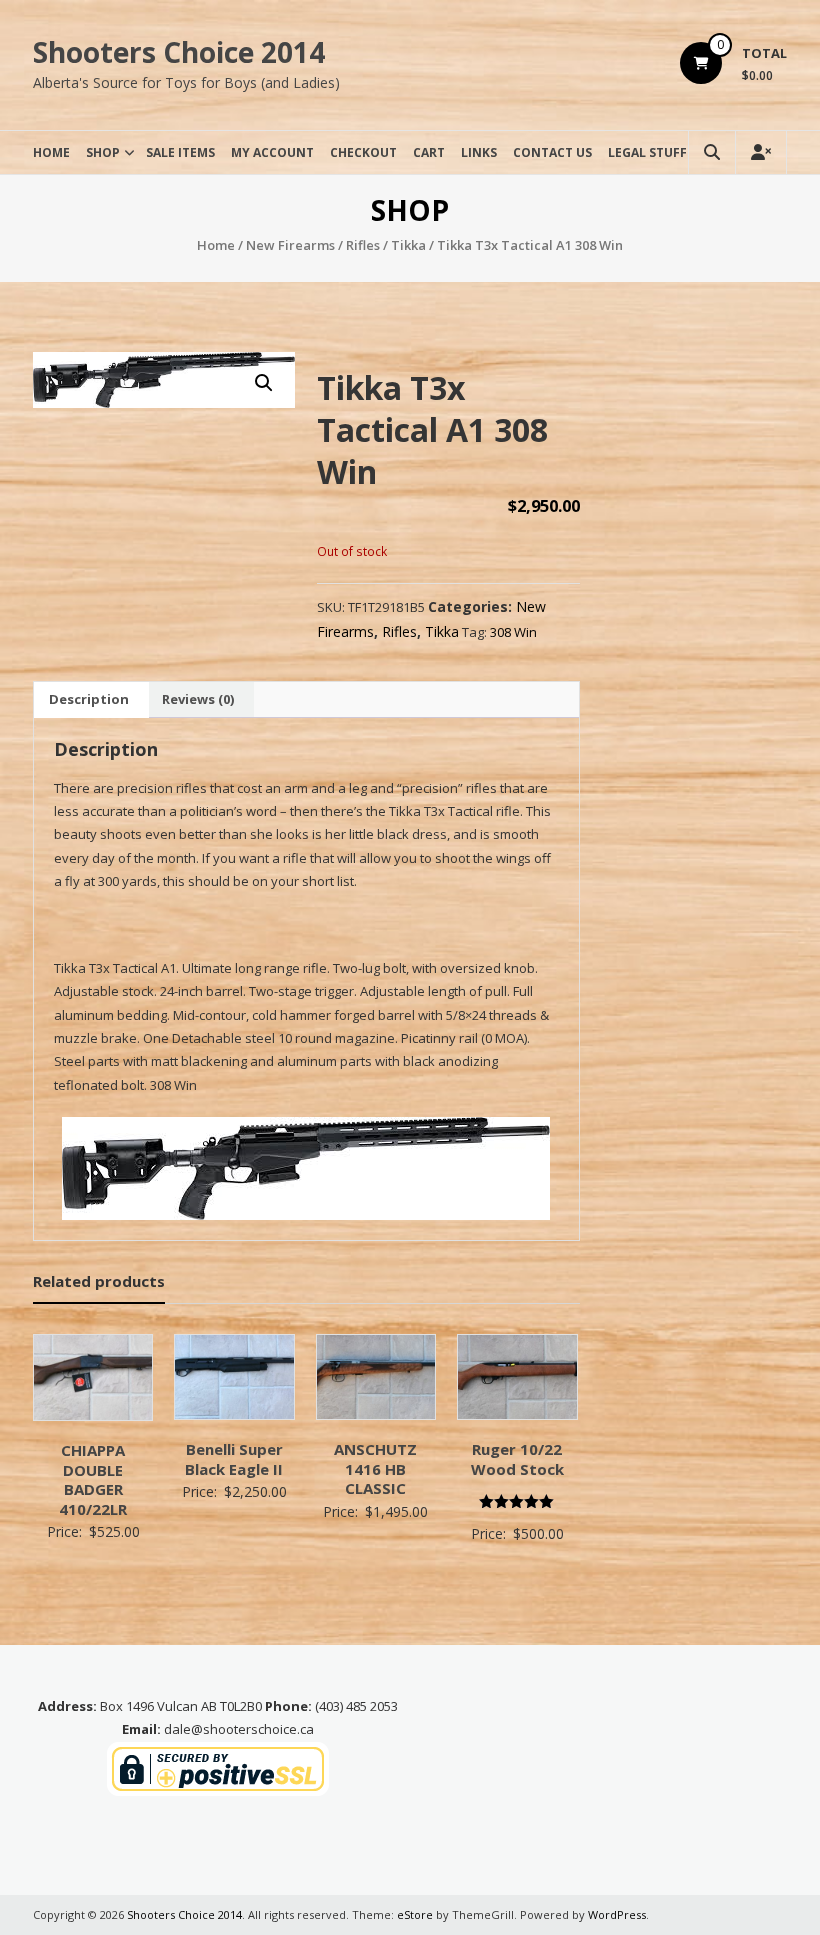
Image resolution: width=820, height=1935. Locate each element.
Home (51, 152)
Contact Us (552, 152)
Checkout (363, 152)
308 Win (513, 632)
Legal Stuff (647, 152)
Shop (103, 152)
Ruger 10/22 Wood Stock (517, 1459)
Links (479, 152)
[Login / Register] (761, 152)
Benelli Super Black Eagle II (234, 1459)
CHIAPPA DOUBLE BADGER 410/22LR (93, 1479)
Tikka (408, 245)
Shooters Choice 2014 (179, 52)
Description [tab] (89, 699)
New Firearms (290, 245)
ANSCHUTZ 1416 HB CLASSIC (375, 1468)
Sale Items (180, 152)
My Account (272, 152)
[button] (264, 383)
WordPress (617, 1914)
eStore (415, 1914)
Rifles (363, 245)
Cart (429, 152)
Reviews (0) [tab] (198, 699)
